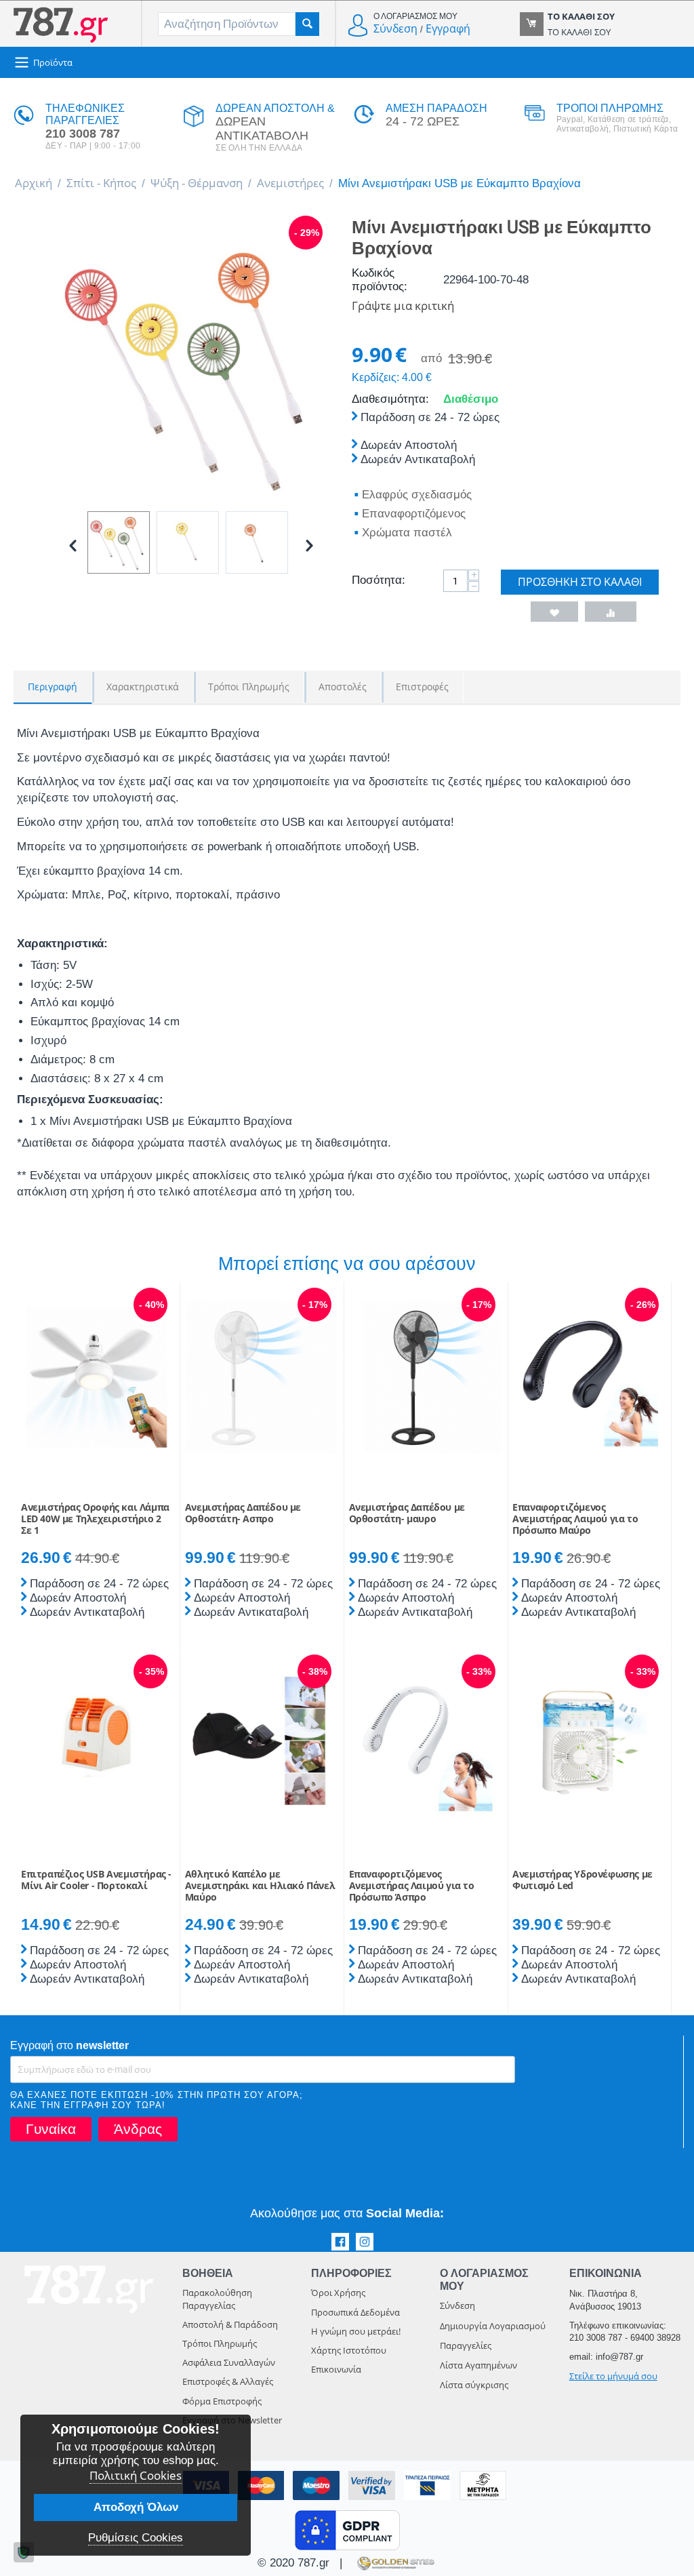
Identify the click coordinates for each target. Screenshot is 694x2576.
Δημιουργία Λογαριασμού (493, 2326)
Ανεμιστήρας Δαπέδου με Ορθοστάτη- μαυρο (407, 1513)
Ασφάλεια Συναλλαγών (229, 2362)
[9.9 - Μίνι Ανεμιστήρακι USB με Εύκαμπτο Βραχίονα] (191, 368)
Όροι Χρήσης (338, 2293)
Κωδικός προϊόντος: (380, 280)
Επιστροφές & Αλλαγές (228, 2381)
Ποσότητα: (379, 580)
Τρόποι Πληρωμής (220, 2343)
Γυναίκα (51, 2129)
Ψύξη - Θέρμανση (197, 183)
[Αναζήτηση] (307, 24)
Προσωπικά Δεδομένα (355, 2312)
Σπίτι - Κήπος (101, 183)
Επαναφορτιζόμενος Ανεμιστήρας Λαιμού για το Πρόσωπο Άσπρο (412, 1886)
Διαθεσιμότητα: (390, 399)
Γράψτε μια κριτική (403, 305)
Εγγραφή (448, 28)
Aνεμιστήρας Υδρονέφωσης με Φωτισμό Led (583, 1880)
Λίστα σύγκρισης (474, 2385)
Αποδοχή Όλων (136, 2507)
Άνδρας (138, 2129)
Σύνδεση (395, 28)
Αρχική (34, 183)
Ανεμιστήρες (290, 183)
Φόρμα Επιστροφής (222, 2401)
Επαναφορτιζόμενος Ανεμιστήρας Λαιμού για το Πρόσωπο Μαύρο (575, 1519)
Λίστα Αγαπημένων (478, 2365)
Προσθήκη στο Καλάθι (580, 582)
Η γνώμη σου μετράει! (356, 2331)
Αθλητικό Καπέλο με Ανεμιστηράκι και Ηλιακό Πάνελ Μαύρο (260, 1886)
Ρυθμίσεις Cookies (136, 2538)
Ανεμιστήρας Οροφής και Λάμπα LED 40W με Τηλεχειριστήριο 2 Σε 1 (95, 1519)
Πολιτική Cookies (136, 2475)
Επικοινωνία (336, 2369)
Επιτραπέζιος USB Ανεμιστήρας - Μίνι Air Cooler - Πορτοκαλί (96, 1880)
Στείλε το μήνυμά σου (613, 2376)
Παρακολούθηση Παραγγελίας (217, 2299)
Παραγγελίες (466, 2345)
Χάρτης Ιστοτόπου (349, 2350)
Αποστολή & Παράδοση (230, 2324)
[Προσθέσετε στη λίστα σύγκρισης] (611, 612)
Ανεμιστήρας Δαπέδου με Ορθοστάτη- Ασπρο (243, 1513)
